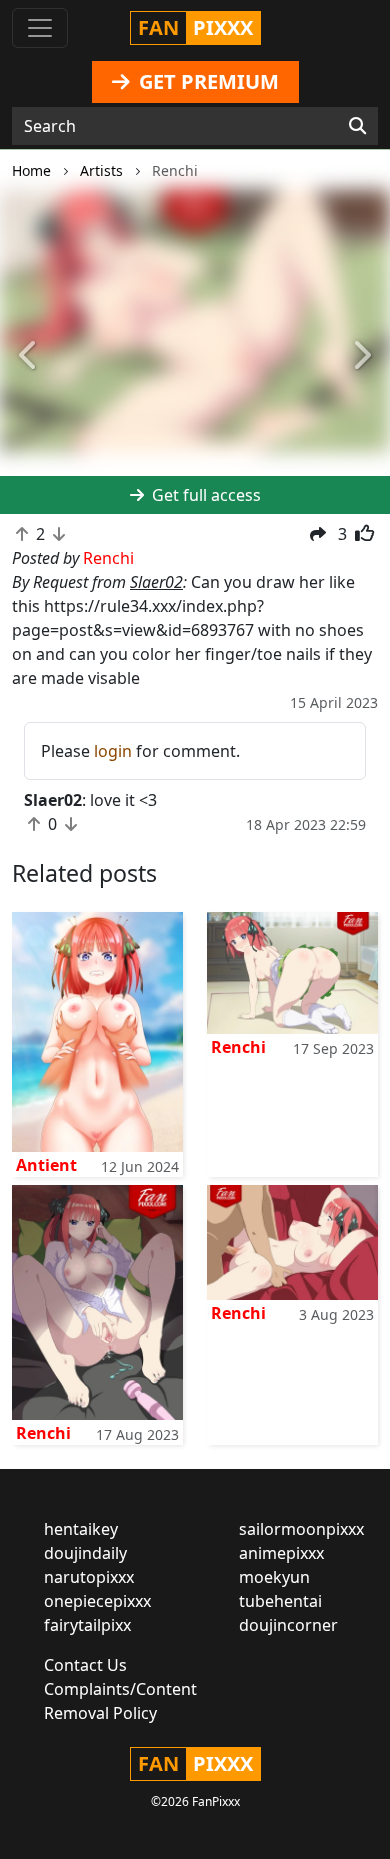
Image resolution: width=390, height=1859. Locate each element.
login (113, 751)
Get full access (204, 495)
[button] (29, 356)
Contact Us (85, 1665)
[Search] (357, 126)
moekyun (274, 1577)
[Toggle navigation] (40, 28)
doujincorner (288, 1625)
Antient (46, 1165)
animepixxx (281, 1553)
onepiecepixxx (97, 1601)
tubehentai (280, 1601)
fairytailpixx (87, 1625)
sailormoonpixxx (301, 1529)
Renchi (238, 1047)
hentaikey (81, 1529)
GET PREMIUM (206, 81)
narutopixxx (89, 1577)
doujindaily (85, 1553)
